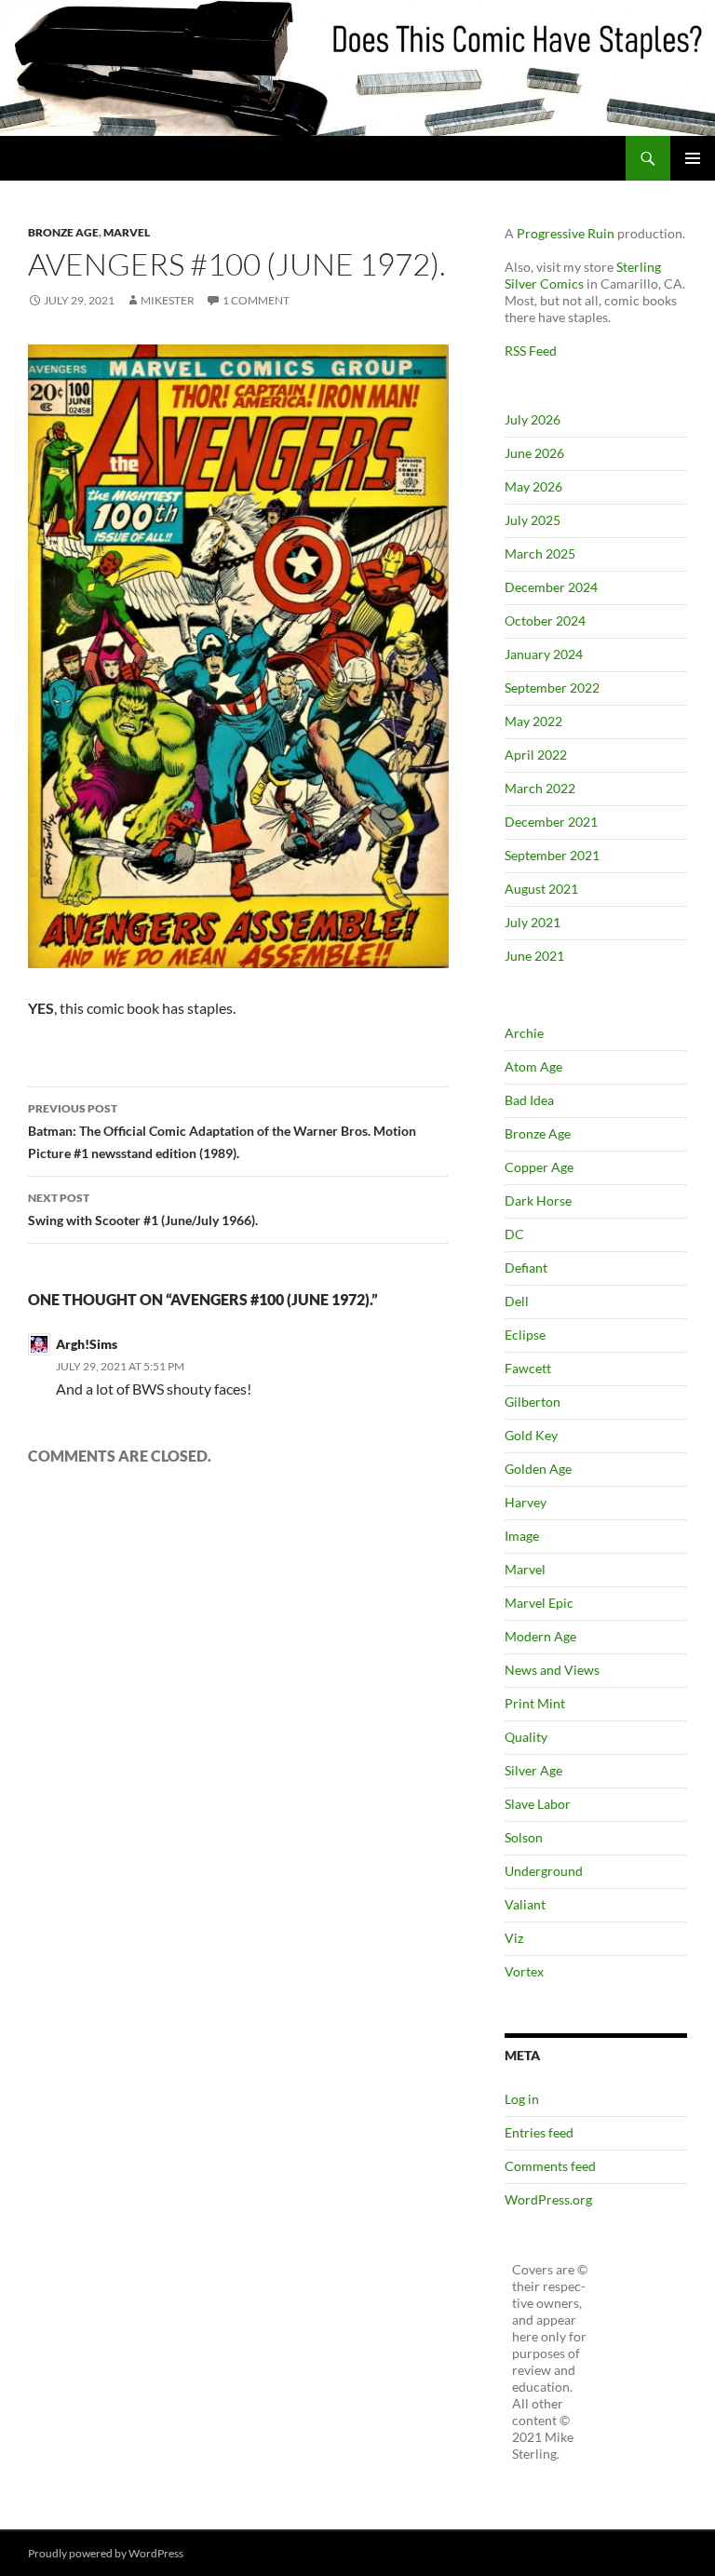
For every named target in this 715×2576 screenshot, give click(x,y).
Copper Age (539, 1167)
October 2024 (545, 620)
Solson (524, 1837)
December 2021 (551, 822)
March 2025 (540, 553)
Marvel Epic (539, 1603)
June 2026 (534, 453)
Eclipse (525, 1335)
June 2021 (534, 956)
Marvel (127, 232)
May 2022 (533, 721)
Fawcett (528, 1368)
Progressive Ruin (566, 233)
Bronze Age (63, 232)
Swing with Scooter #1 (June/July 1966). (143, 1209)
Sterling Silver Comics (583, 275)
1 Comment (256, 300)
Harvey (526, 1502)
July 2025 (533, 520)
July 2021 (533, 922)
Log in (522, 2099)
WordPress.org (548, 2199)
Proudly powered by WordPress (106, 2553)
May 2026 (533, 486)
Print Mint (535, 1703)
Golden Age (538, 1469)
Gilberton (533, 1402)
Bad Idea (529, 1100)
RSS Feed (531, 351)
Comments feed (550, 2166)
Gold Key (531, 1435)
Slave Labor (538, 1804)
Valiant (525, 1904)
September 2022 (552, 688)
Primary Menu (693, 158)
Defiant (526, 1268)
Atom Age (533, 1066)
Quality (526, 1737)
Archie (524, 1033)
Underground (544, 1871)
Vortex (524, 1971)
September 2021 (552, 855)
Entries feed (539, 2132)
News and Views (552, 1670)
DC (514, 1234)
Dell (517, 1301)
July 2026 (533, 419)
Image (522, 1536)
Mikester (168, 300)
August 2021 (541, 889)
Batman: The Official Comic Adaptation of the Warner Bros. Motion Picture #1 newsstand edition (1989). (222, 1131)
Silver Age (533, 1770)
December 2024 (551, 587)
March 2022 (540, 788)
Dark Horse (538, 1200)
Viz (514, 1938)
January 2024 (544, 654)
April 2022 (536, 755)
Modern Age (540, 1636)
